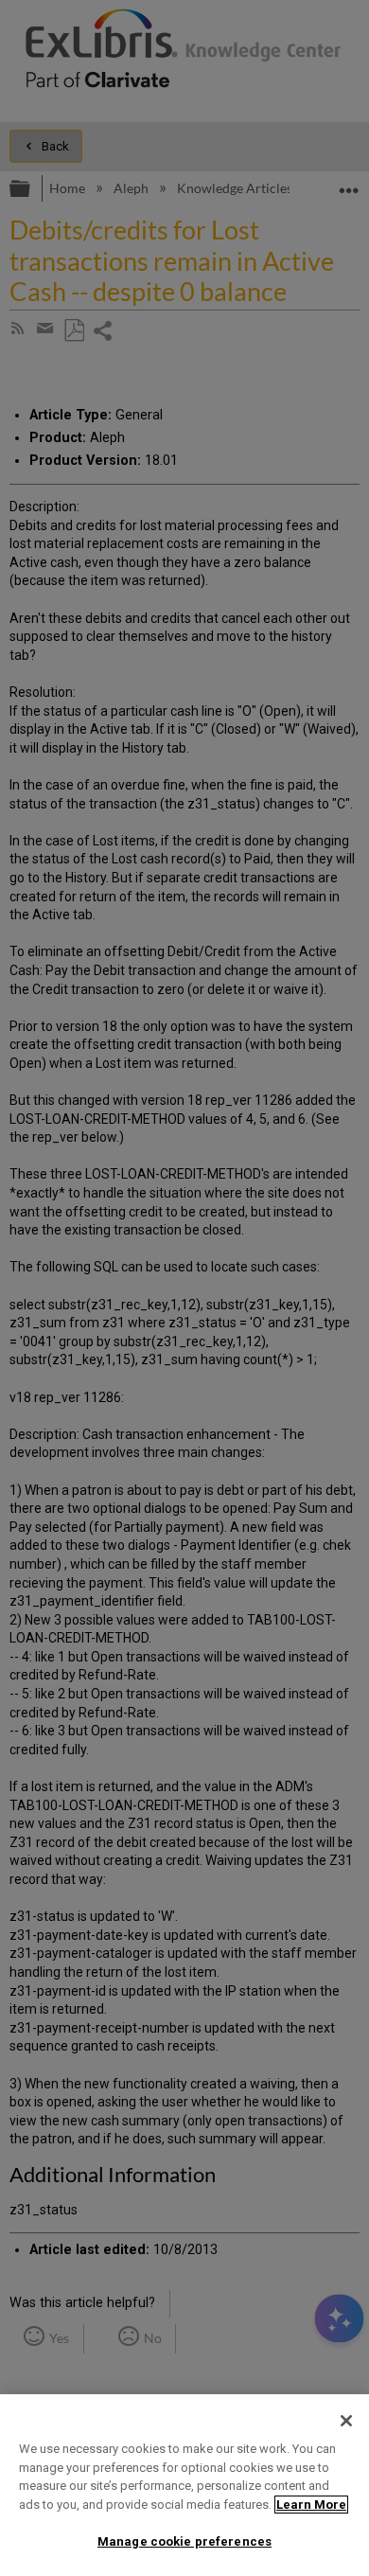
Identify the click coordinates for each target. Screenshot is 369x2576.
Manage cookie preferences (184, 2541)
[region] (184, 2485)
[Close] (346, 2421)
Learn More (311, 2505)
